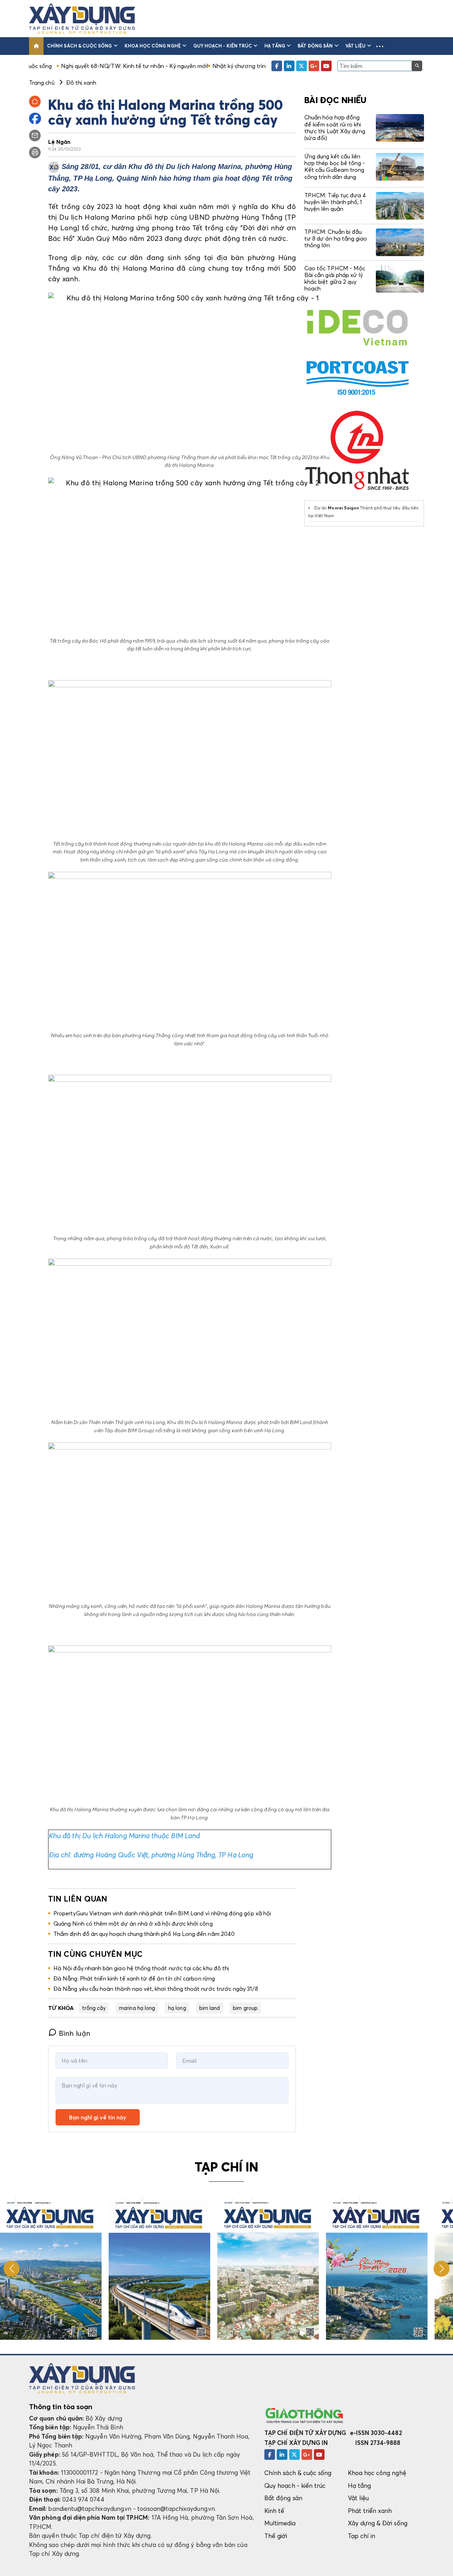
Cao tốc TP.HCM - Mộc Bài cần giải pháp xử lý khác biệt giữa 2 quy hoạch (335, 278)
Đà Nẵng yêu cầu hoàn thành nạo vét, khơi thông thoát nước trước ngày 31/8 (156, 1989)
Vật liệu (356, 46)
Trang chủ (42, 83)
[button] (380, 46)
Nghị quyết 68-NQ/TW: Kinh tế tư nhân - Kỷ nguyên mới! (82, 66)
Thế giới (276, 2536)
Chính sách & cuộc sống (79, 46)
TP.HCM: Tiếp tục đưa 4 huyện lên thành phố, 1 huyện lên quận (335, 202)
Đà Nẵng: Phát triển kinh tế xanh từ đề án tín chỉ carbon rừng (134, 1978)
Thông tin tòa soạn (61, 2407)
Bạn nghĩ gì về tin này (98, 2117)
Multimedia (280, 2523)
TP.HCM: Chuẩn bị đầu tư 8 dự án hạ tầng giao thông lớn (336, 238)
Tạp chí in (362, 2536)
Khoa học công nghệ (153, 46)
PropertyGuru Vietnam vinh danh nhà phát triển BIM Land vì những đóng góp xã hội (162, 1913)
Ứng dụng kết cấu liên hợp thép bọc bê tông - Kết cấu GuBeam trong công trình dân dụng (335, 166)
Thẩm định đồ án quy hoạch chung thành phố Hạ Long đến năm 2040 (144, 1934)
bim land (210, 2008)
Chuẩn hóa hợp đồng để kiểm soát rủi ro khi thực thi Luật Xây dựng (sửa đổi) (335, 128)
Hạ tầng (275, 46)
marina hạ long (137, 2008)
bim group (245, 2008)
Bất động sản (315, 46)
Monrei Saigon (343, 508)
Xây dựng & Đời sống (378, 2523)
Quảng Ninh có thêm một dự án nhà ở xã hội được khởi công (133, 1923)
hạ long (177, 2008)
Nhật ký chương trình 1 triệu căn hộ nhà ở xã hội (222, 66)
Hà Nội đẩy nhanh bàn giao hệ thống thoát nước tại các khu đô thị (141, 1968)
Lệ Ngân (59, 142)
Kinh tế (274, 2511)
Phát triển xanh (370, 2511)
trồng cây (94, 2008)
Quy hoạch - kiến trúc (223, 46)
